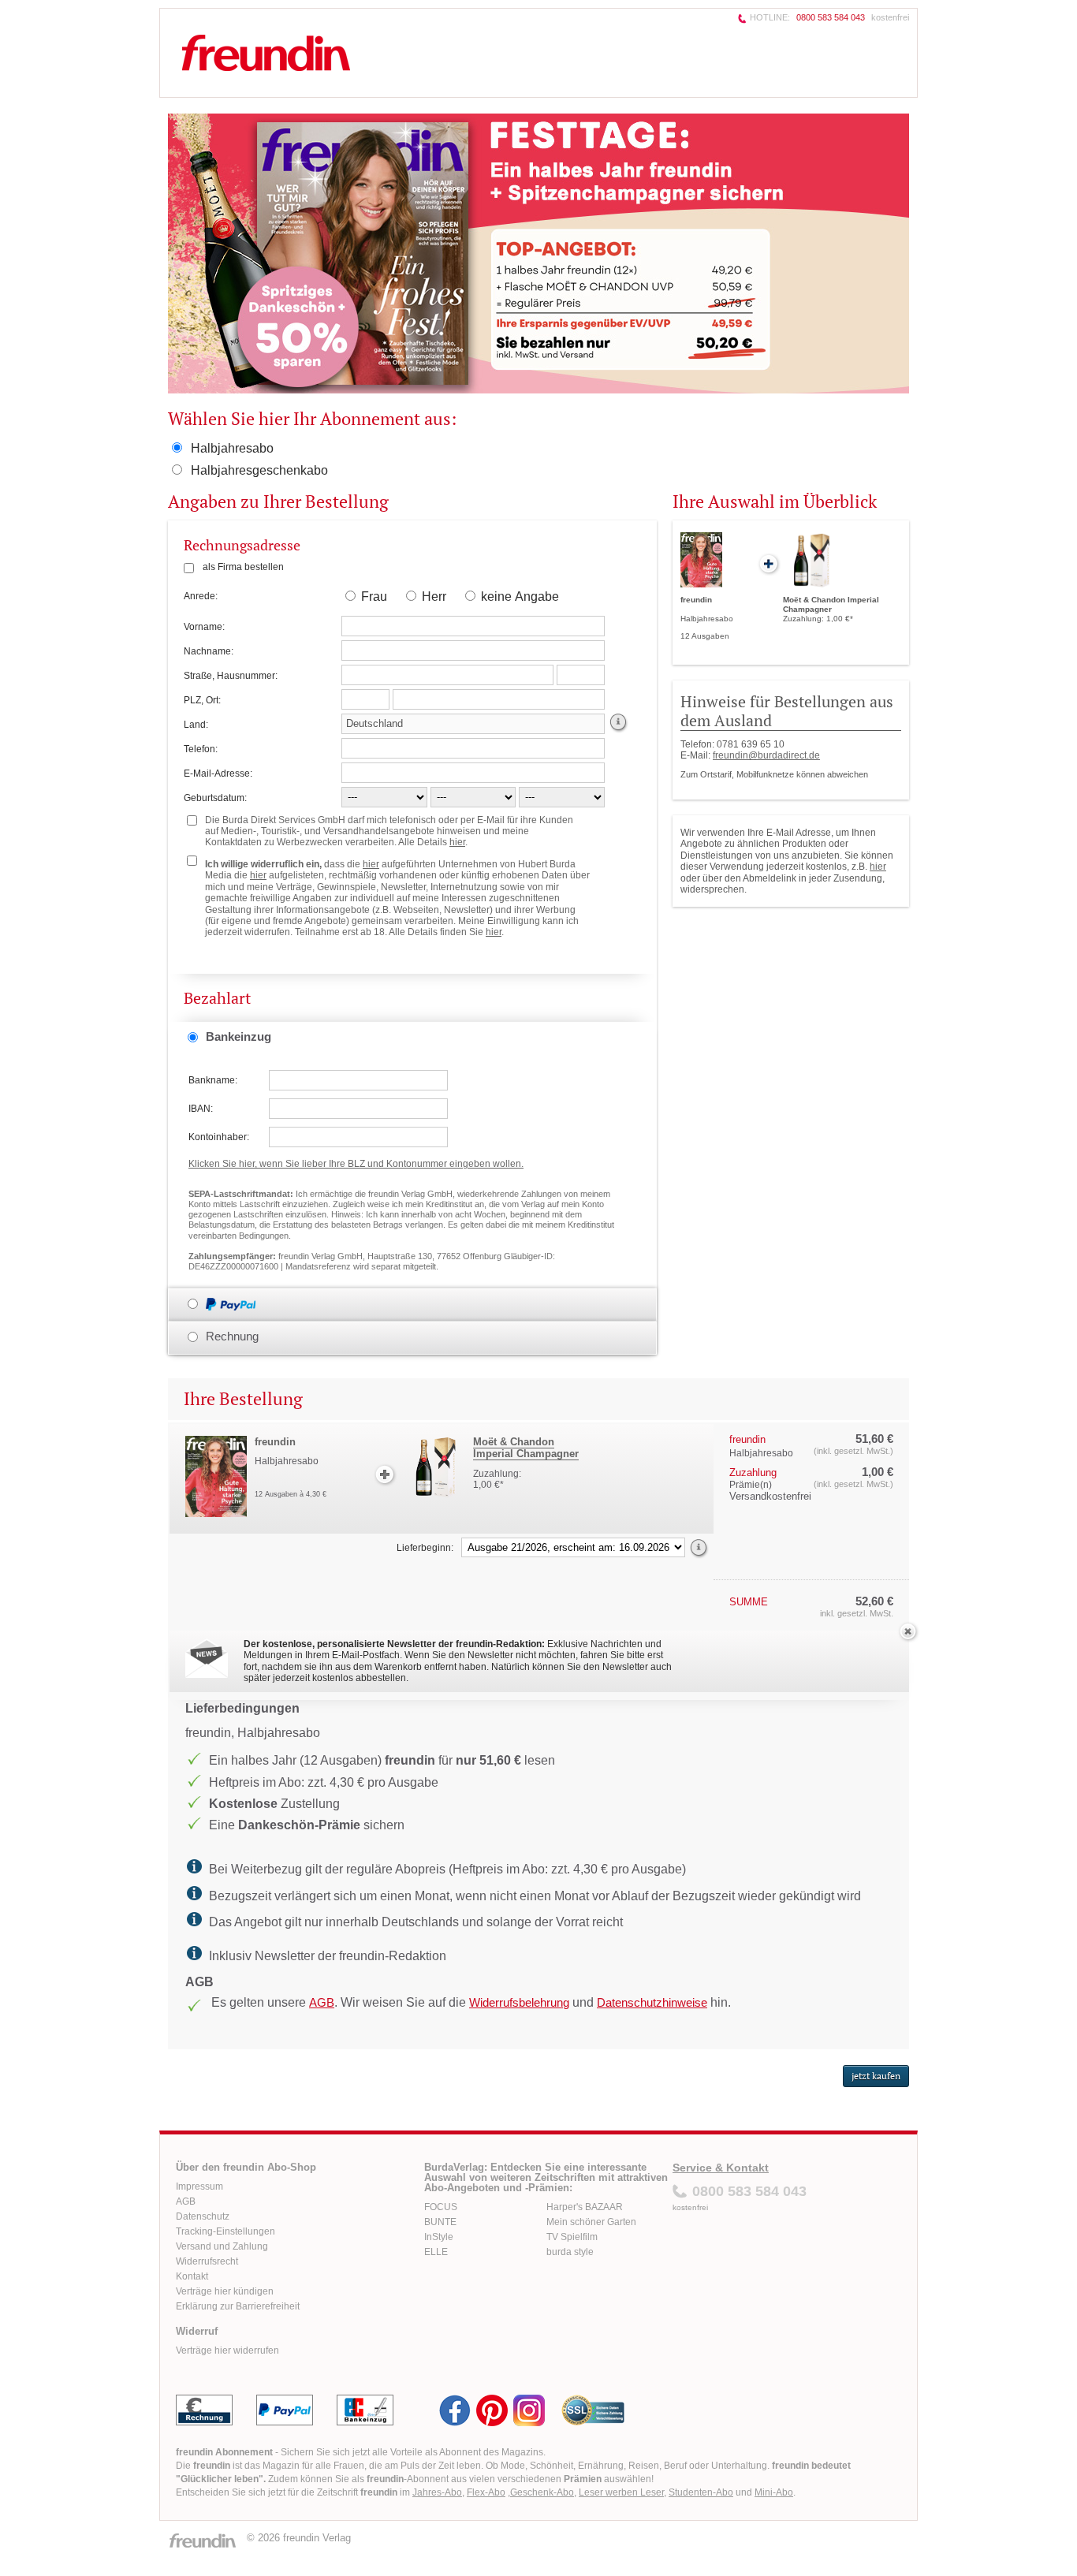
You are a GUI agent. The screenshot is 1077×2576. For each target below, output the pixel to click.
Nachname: (209, 651)
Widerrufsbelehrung (519, 2002)
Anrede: (201, 596)
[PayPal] (237, 1303)
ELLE (436, 2252)
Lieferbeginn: (425, 1548)
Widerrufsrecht (207, 2261)
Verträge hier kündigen (225, 2291)
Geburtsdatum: (215, 798)
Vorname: (204, 627)
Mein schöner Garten (591, 2222)
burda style (570, 2252)
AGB (322, 2002)
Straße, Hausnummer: (231, 676)
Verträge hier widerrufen (227, 2350)
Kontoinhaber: (219, 1137)
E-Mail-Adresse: (218, 774)
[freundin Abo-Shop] (337, 52)
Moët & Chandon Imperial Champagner (526, 1448)
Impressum (199, 2186)
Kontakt (192, 2276)
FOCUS (441, 2207)
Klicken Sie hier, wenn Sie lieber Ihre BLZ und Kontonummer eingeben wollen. (356, 1164)
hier (878, 867)
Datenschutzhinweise (652, 2002)
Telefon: (201, 749)
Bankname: (213, 1080)
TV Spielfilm (572, 2237)
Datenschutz (203, 2216)
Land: (196, 725)
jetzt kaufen (876, 2076)
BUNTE (440, 2222)
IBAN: (201, 1109)
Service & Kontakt (721, 2168)
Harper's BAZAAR (585, 2207)
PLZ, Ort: (202, 700)
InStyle (439, 2237)
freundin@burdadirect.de (766, 755)
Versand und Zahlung (222, 2246)
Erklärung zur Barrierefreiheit (238, 2306)
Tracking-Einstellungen (225, 2231)
